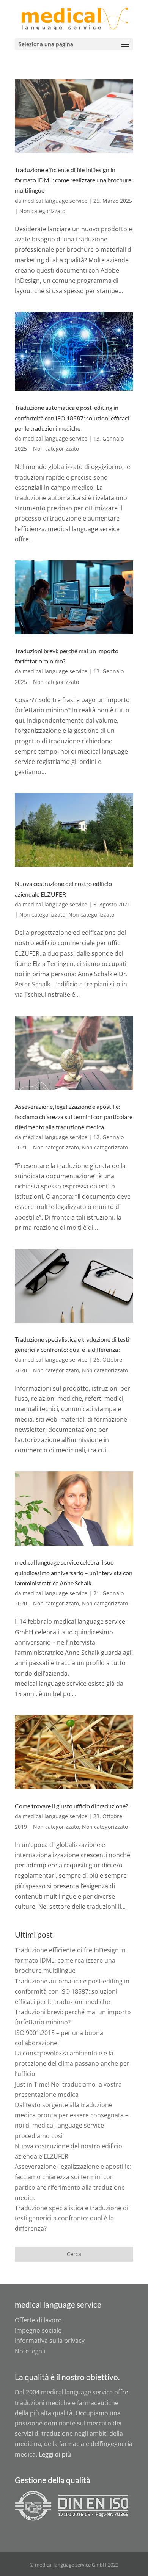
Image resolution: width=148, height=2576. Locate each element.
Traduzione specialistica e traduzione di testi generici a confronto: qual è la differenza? (72, 2218)
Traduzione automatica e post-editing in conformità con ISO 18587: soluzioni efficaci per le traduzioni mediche (72, 418)
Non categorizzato (42, 211)
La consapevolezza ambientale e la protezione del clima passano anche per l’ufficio (72, 2063)
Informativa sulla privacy (50, 2341)
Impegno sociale (38, 2330)
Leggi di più (55, 2454)
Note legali (30, 2351)
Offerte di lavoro (38, 2320)
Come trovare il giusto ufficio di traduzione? (71, 1806)
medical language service (55, 201)
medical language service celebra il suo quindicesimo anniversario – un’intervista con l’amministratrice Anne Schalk (74, 1572)
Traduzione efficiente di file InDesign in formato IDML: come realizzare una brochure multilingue (73, 180)
